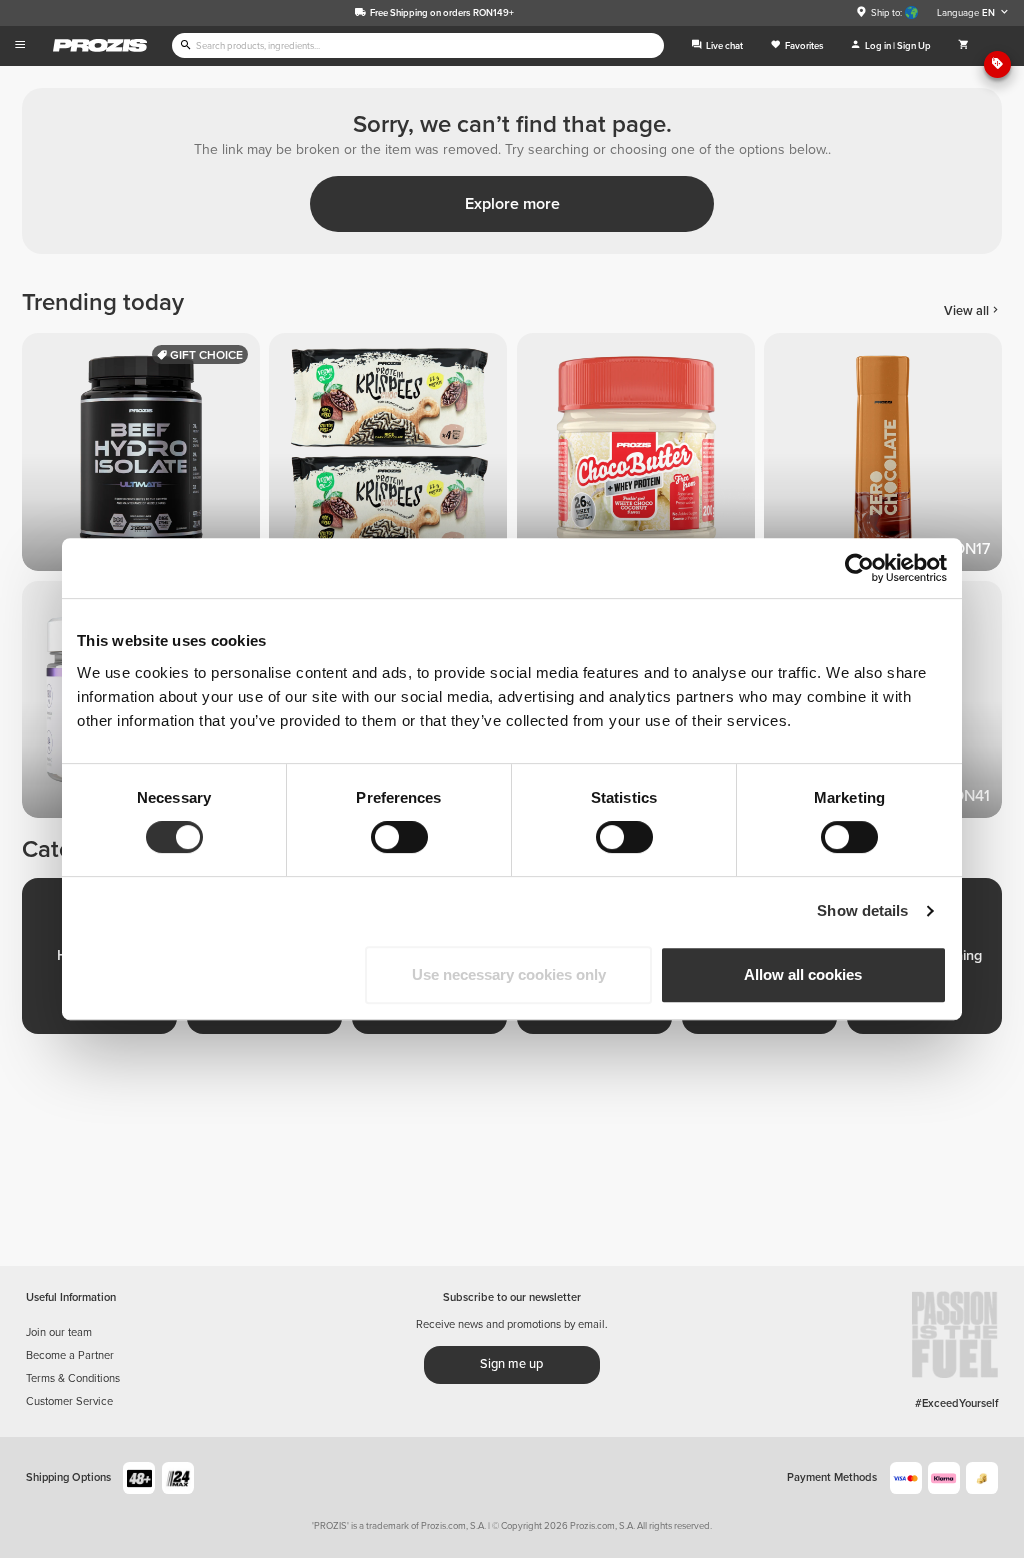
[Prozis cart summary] (963, 46)
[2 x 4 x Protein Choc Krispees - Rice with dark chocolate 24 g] (392, 456)
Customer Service (69, 1401)
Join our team (59, 1332)
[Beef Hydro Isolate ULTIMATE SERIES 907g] (145, 456)
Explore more (512, 204)
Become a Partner (70, 1355)
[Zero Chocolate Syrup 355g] (887, 456)
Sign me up (511, 1364)
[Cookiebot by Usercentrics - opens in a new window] (859, 568)
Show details (862, 910)
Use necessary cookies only (509, 974)
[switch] (399, 837)
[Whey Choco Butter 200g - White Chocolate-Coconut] (640, 456)
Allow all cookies (803, 974)
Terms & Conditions (73, 1378)
